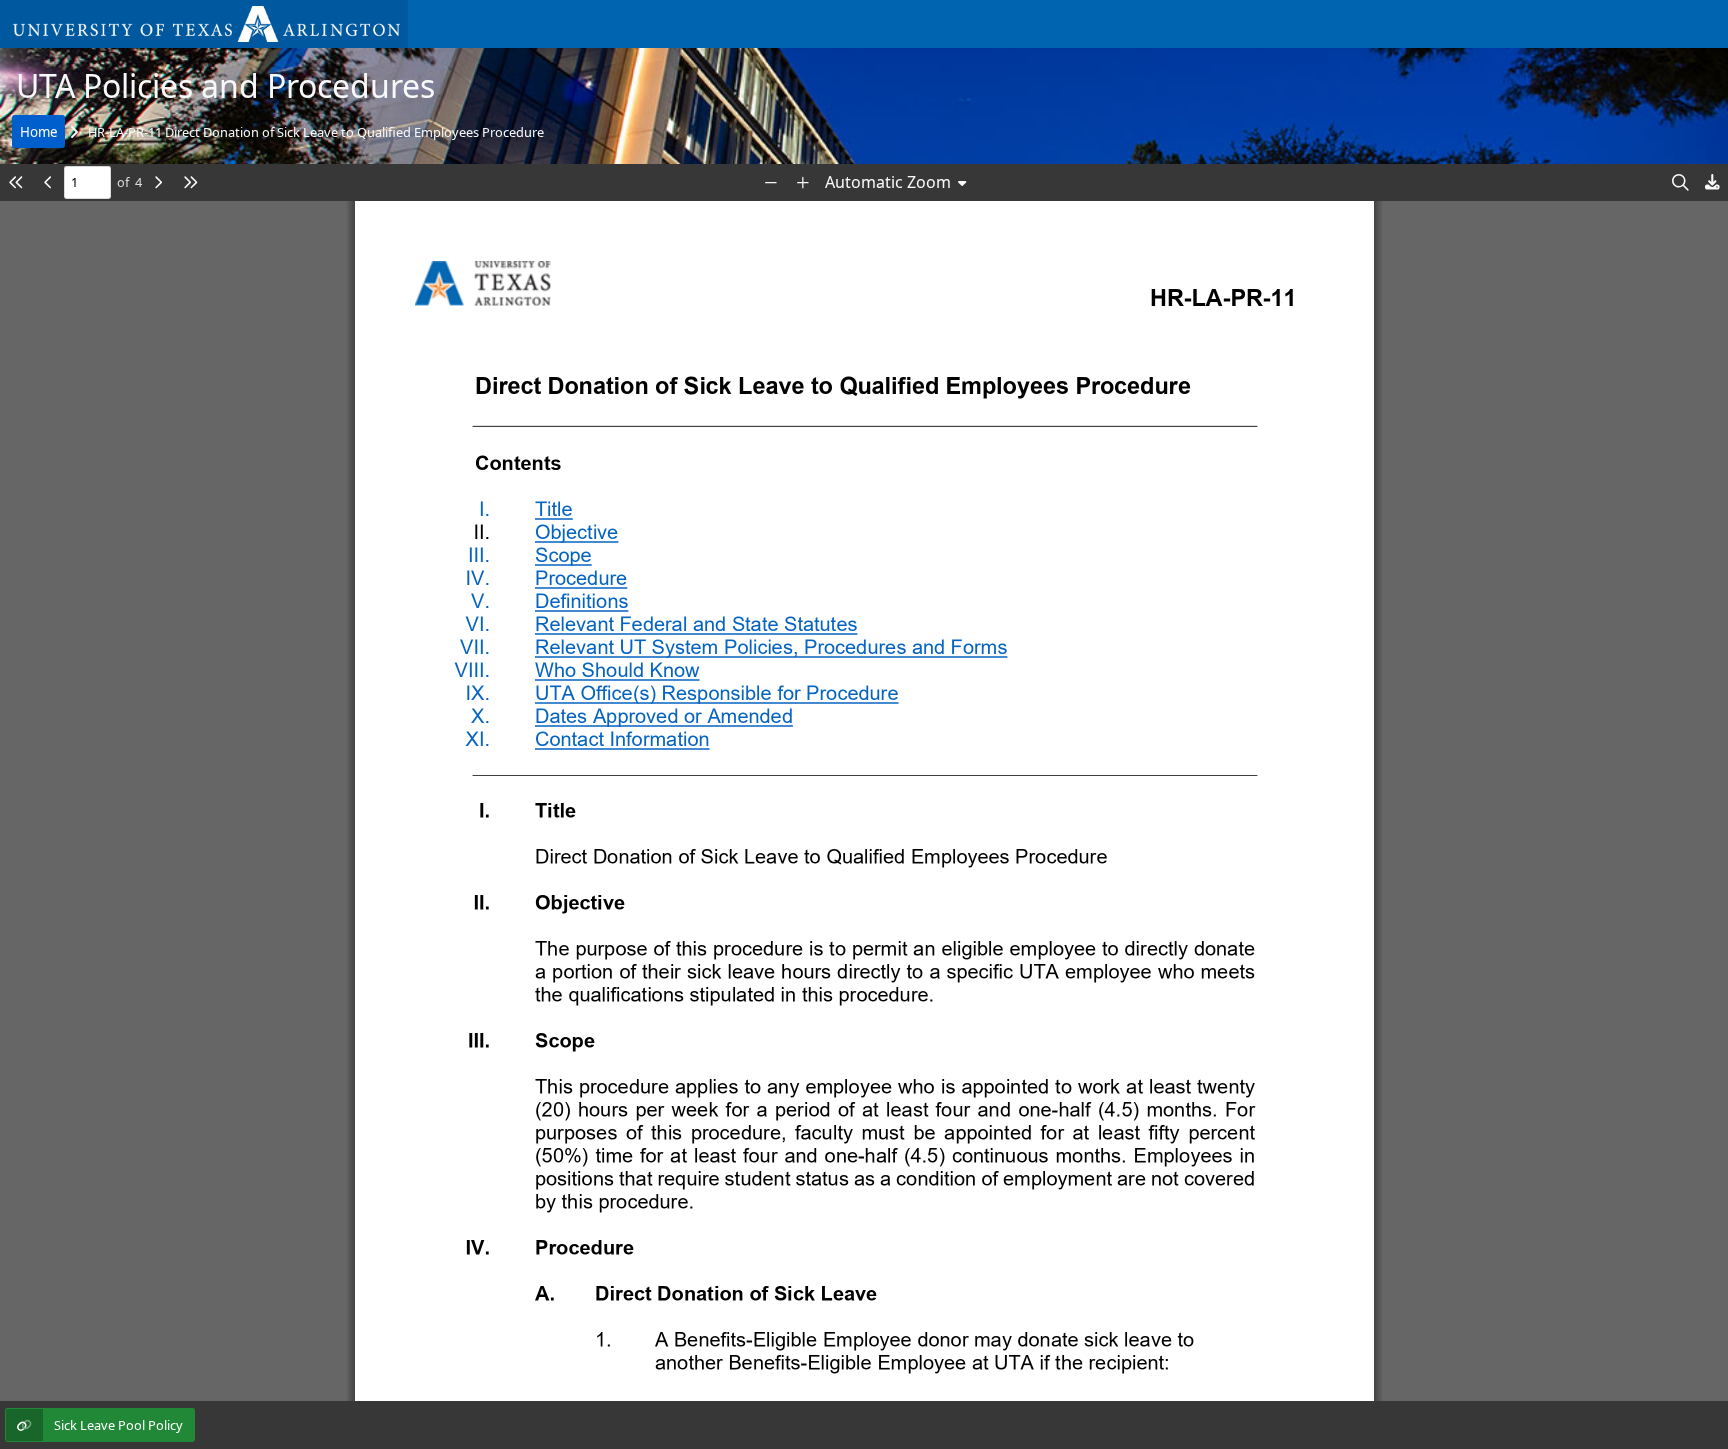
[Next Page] (158, 182)
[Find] (1680, 182)
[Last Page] (190, 182)
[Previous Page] (48, 182)
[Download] (1712, 182)
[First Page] (16, 182)
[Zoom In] (803, 182)
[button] (204, 24)
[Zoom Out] (771, 182)
